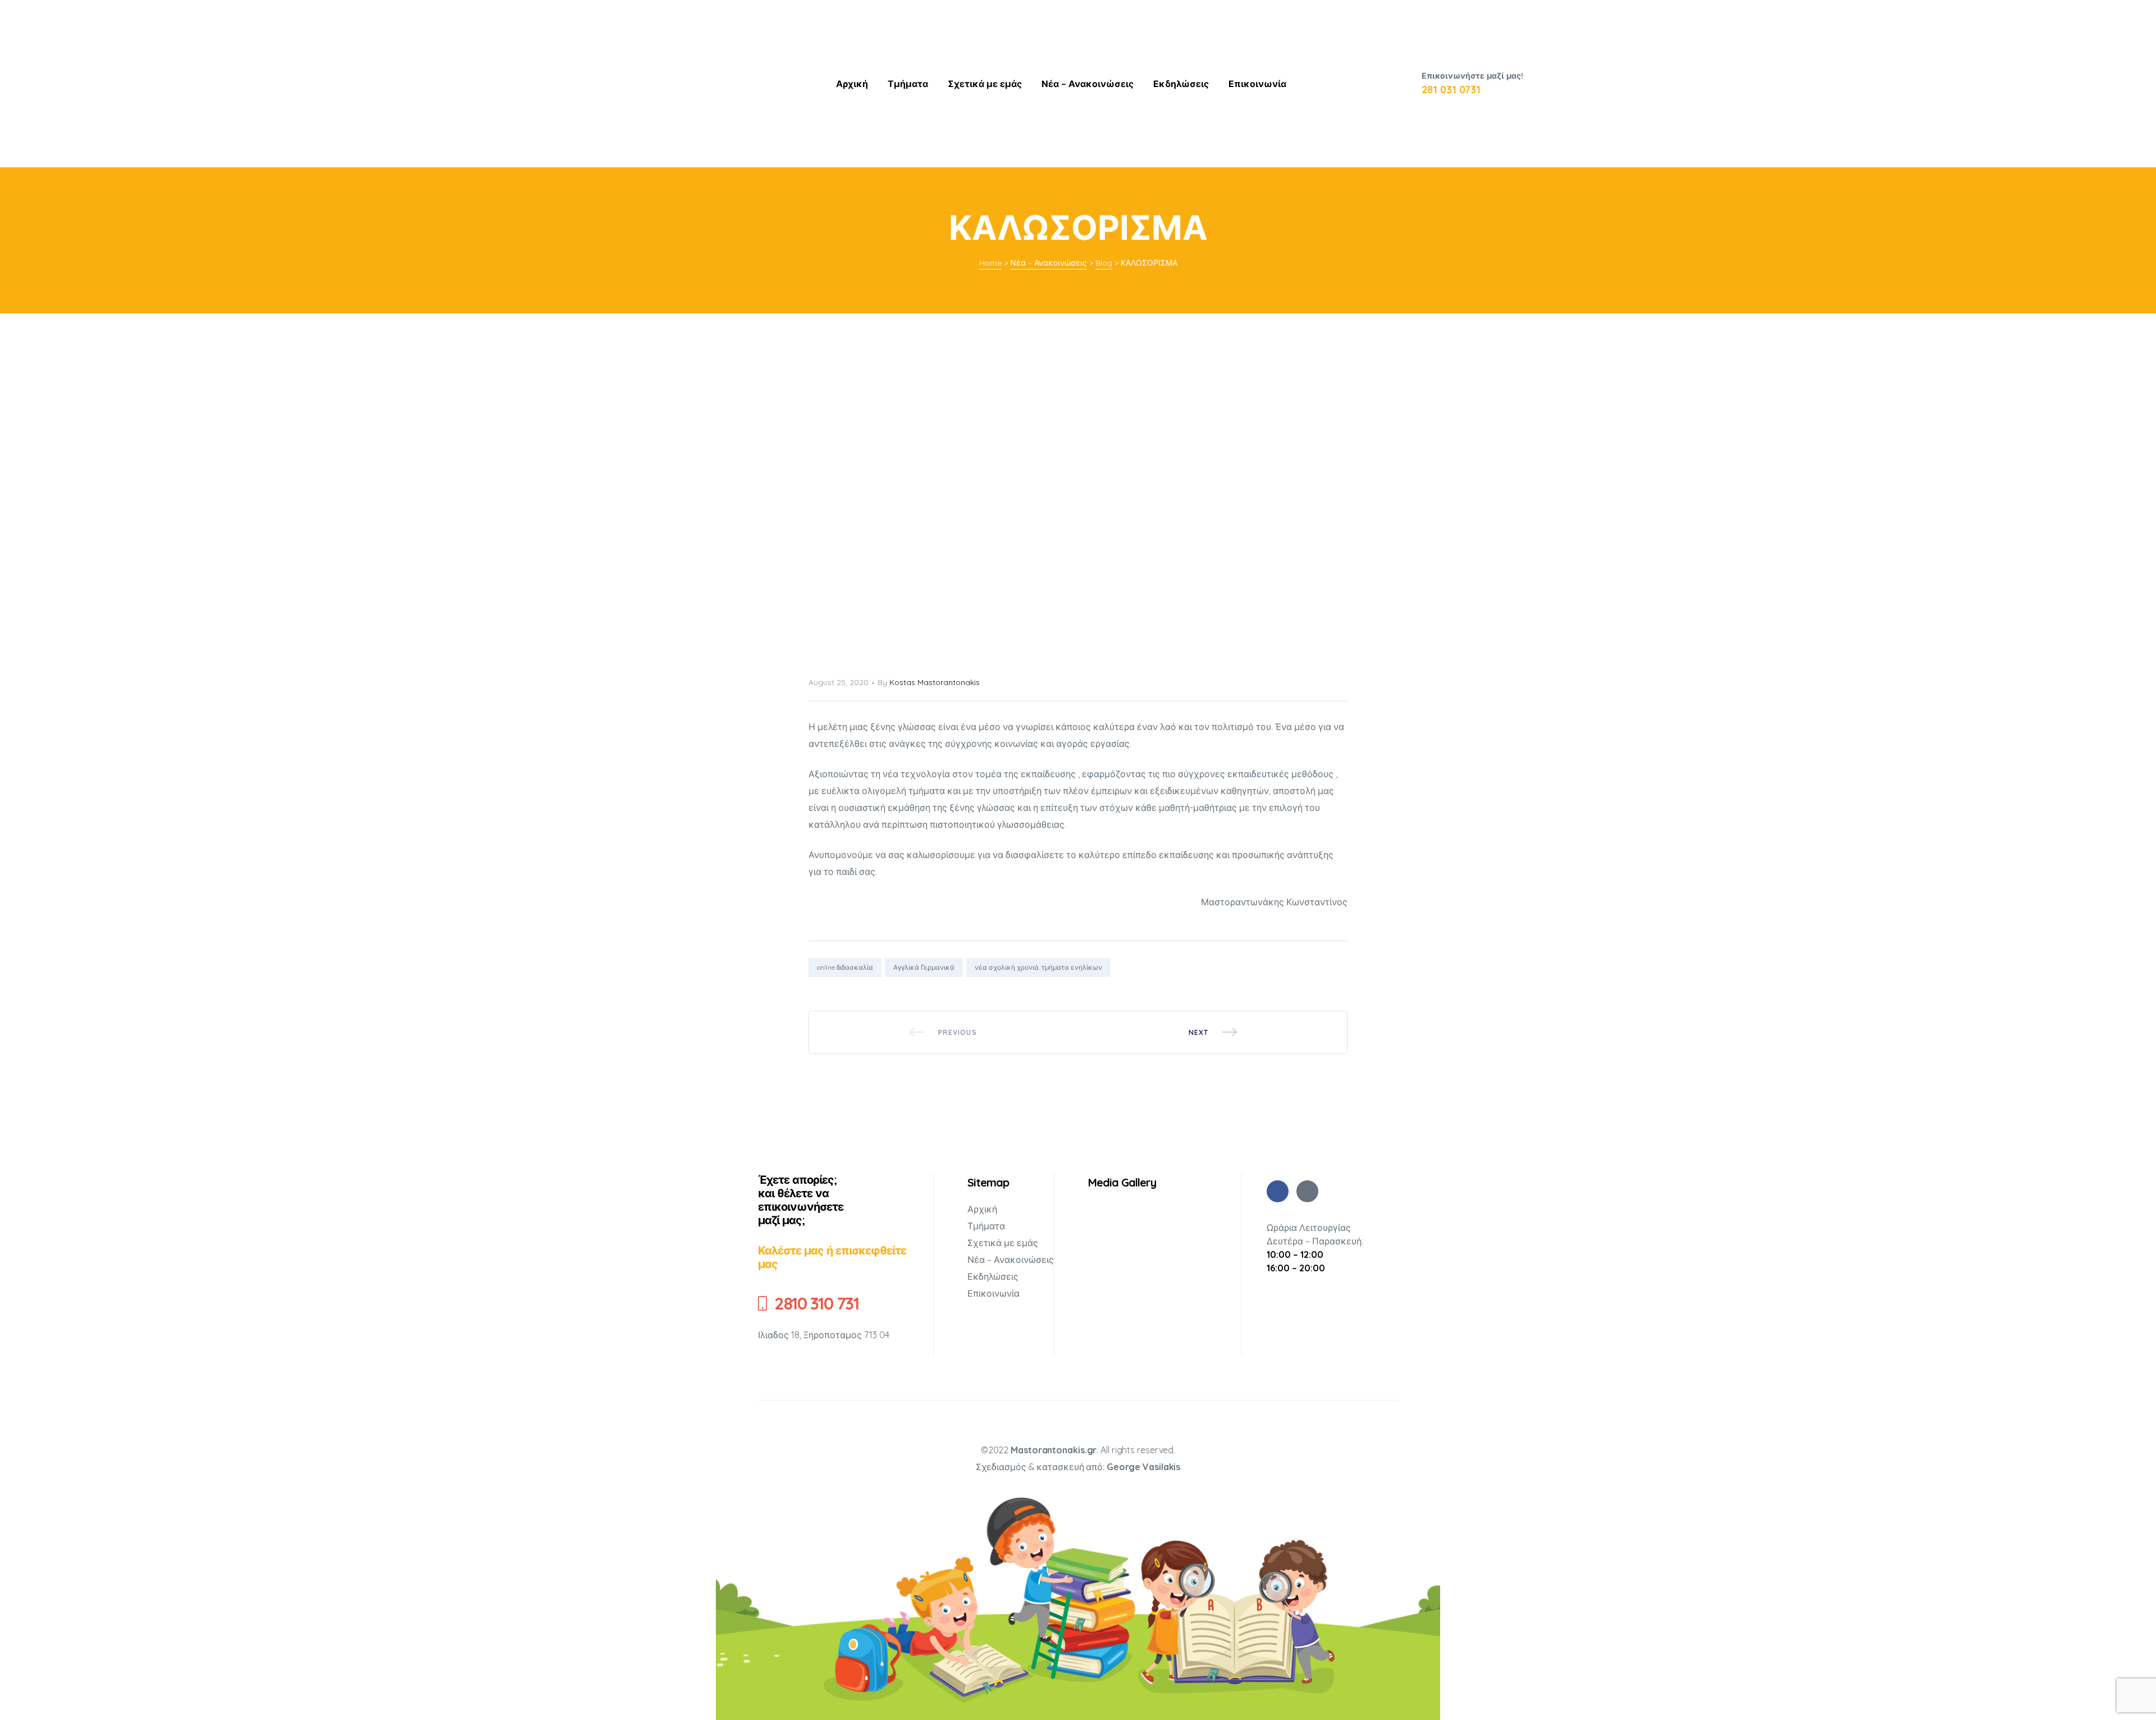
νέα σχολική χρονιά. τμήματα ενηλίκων (1038, 967)
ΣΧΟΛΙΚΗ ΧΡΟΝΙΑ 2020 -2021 (1213, 1032)
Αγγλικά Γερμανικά (924, 967)
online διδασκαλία (845, 967)
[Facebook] (1278, 1191)
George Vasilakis (1143, 1467)
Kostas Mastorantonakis (935, 682)
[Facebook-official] (1307, 1191)
